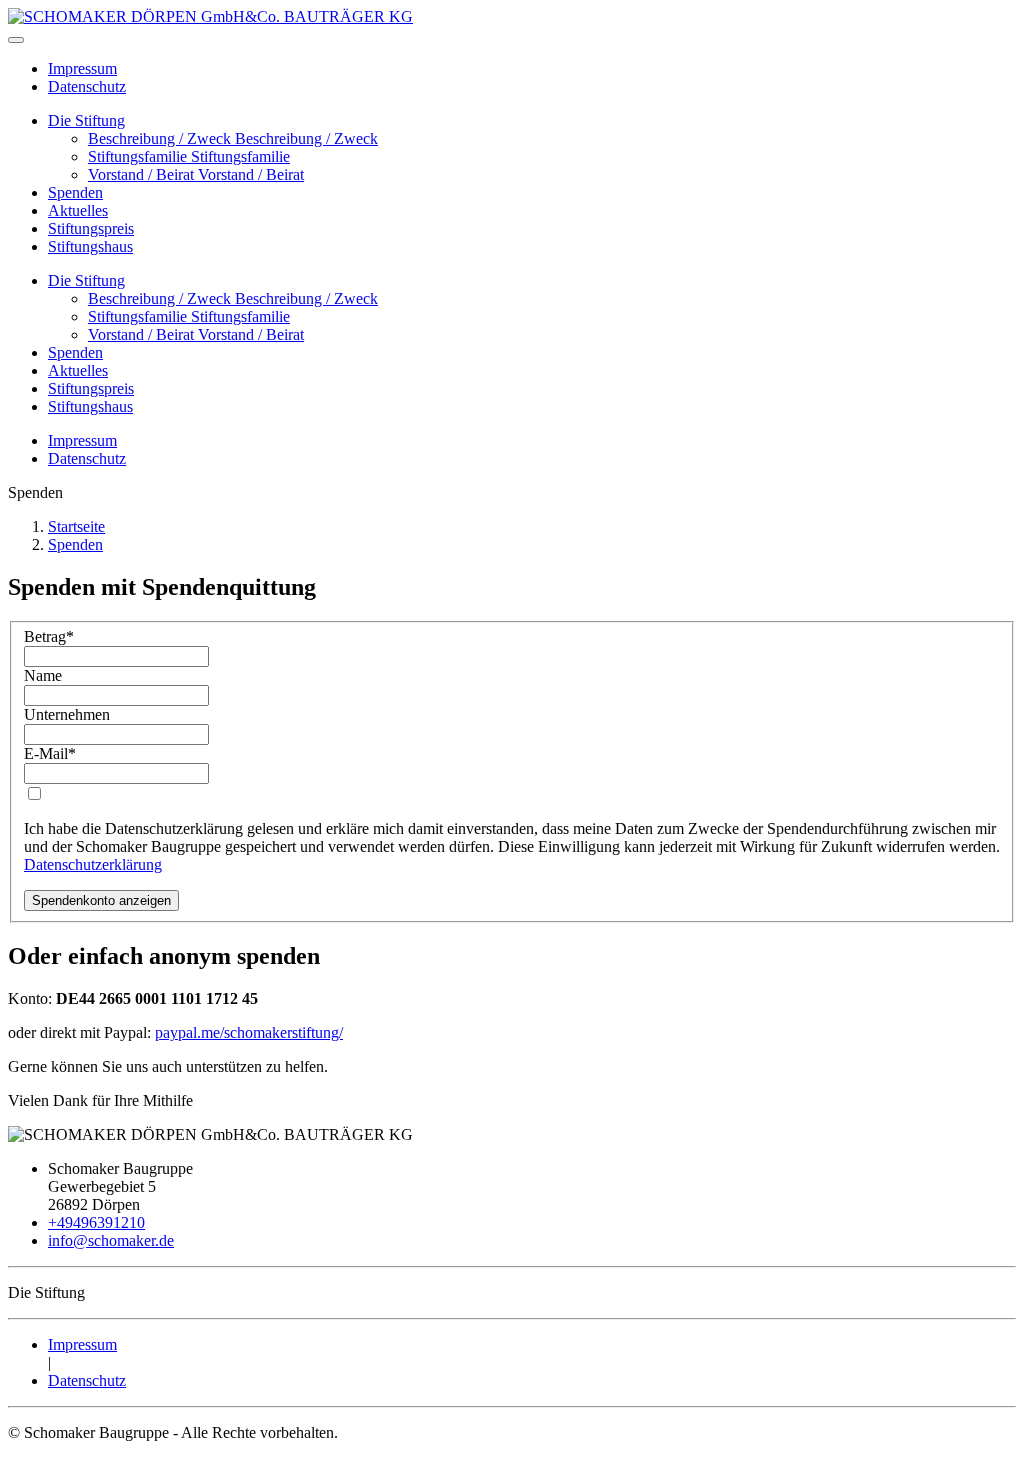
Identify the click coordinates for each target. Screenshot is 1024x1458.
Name (43, 675)
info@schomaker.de (111, 1240)
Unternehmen (67, 714)
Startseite (76, 526)
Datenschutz (87, 86)
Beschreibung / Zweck (161, 138)
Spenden (75, 192)
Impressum (82, 68)
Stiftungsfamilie (139, 156)
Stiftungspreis (91, 228)
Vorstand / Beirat (143, 174)
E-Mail (50, 753)
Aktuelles (78, 210)
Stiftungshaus (90, 246)
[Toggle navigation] (16, 40)
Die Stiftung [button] (86, 280)
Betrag (49, 636)
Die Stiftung (86, 120)
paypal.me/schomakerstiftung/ (249, 1032)
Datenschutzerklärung (93, 864)
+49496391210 (96, 1222)
